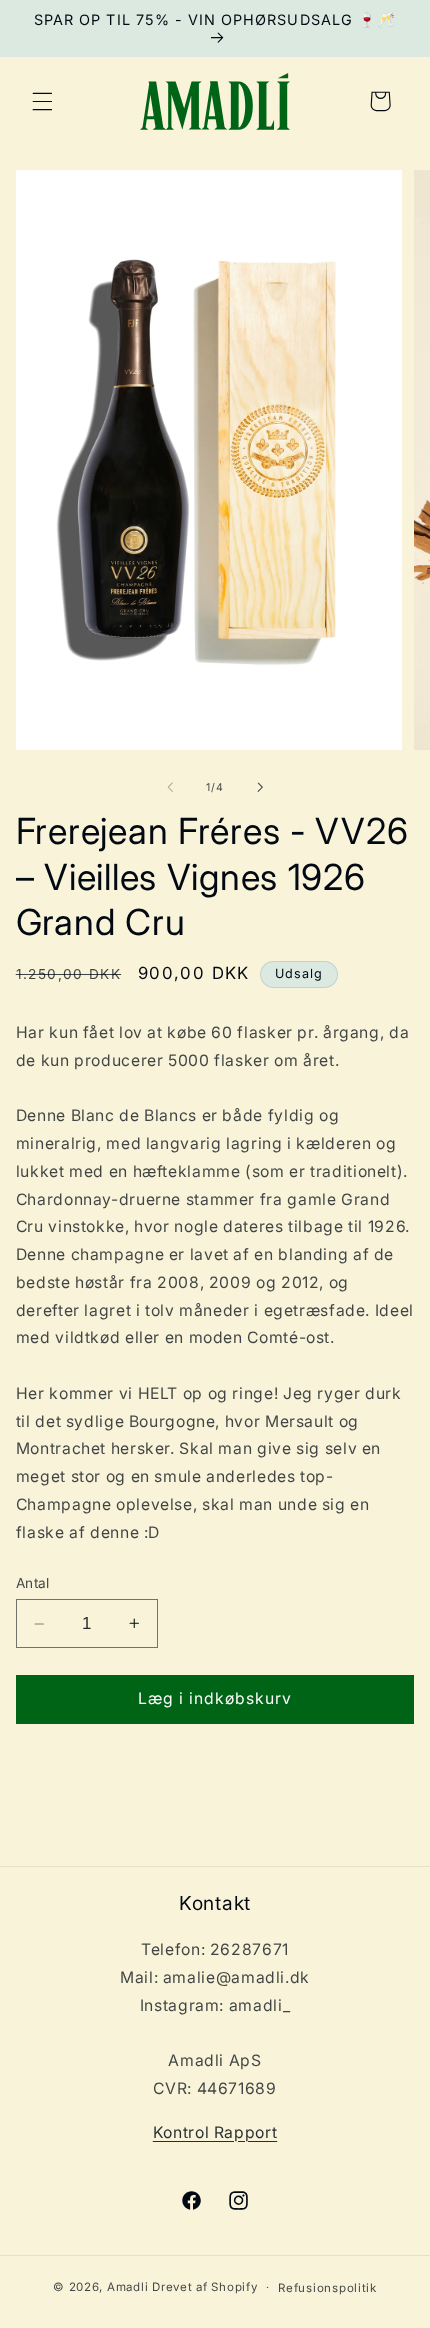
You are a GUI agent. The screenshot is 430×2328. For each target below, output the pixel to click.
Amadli (127, 2287)
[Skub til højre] (260, 787)
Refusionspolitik (327, 2288)
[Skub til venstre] (170, 787)
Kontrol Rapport (215, 2132)
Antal (33, 1583)
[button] (42, 101)
